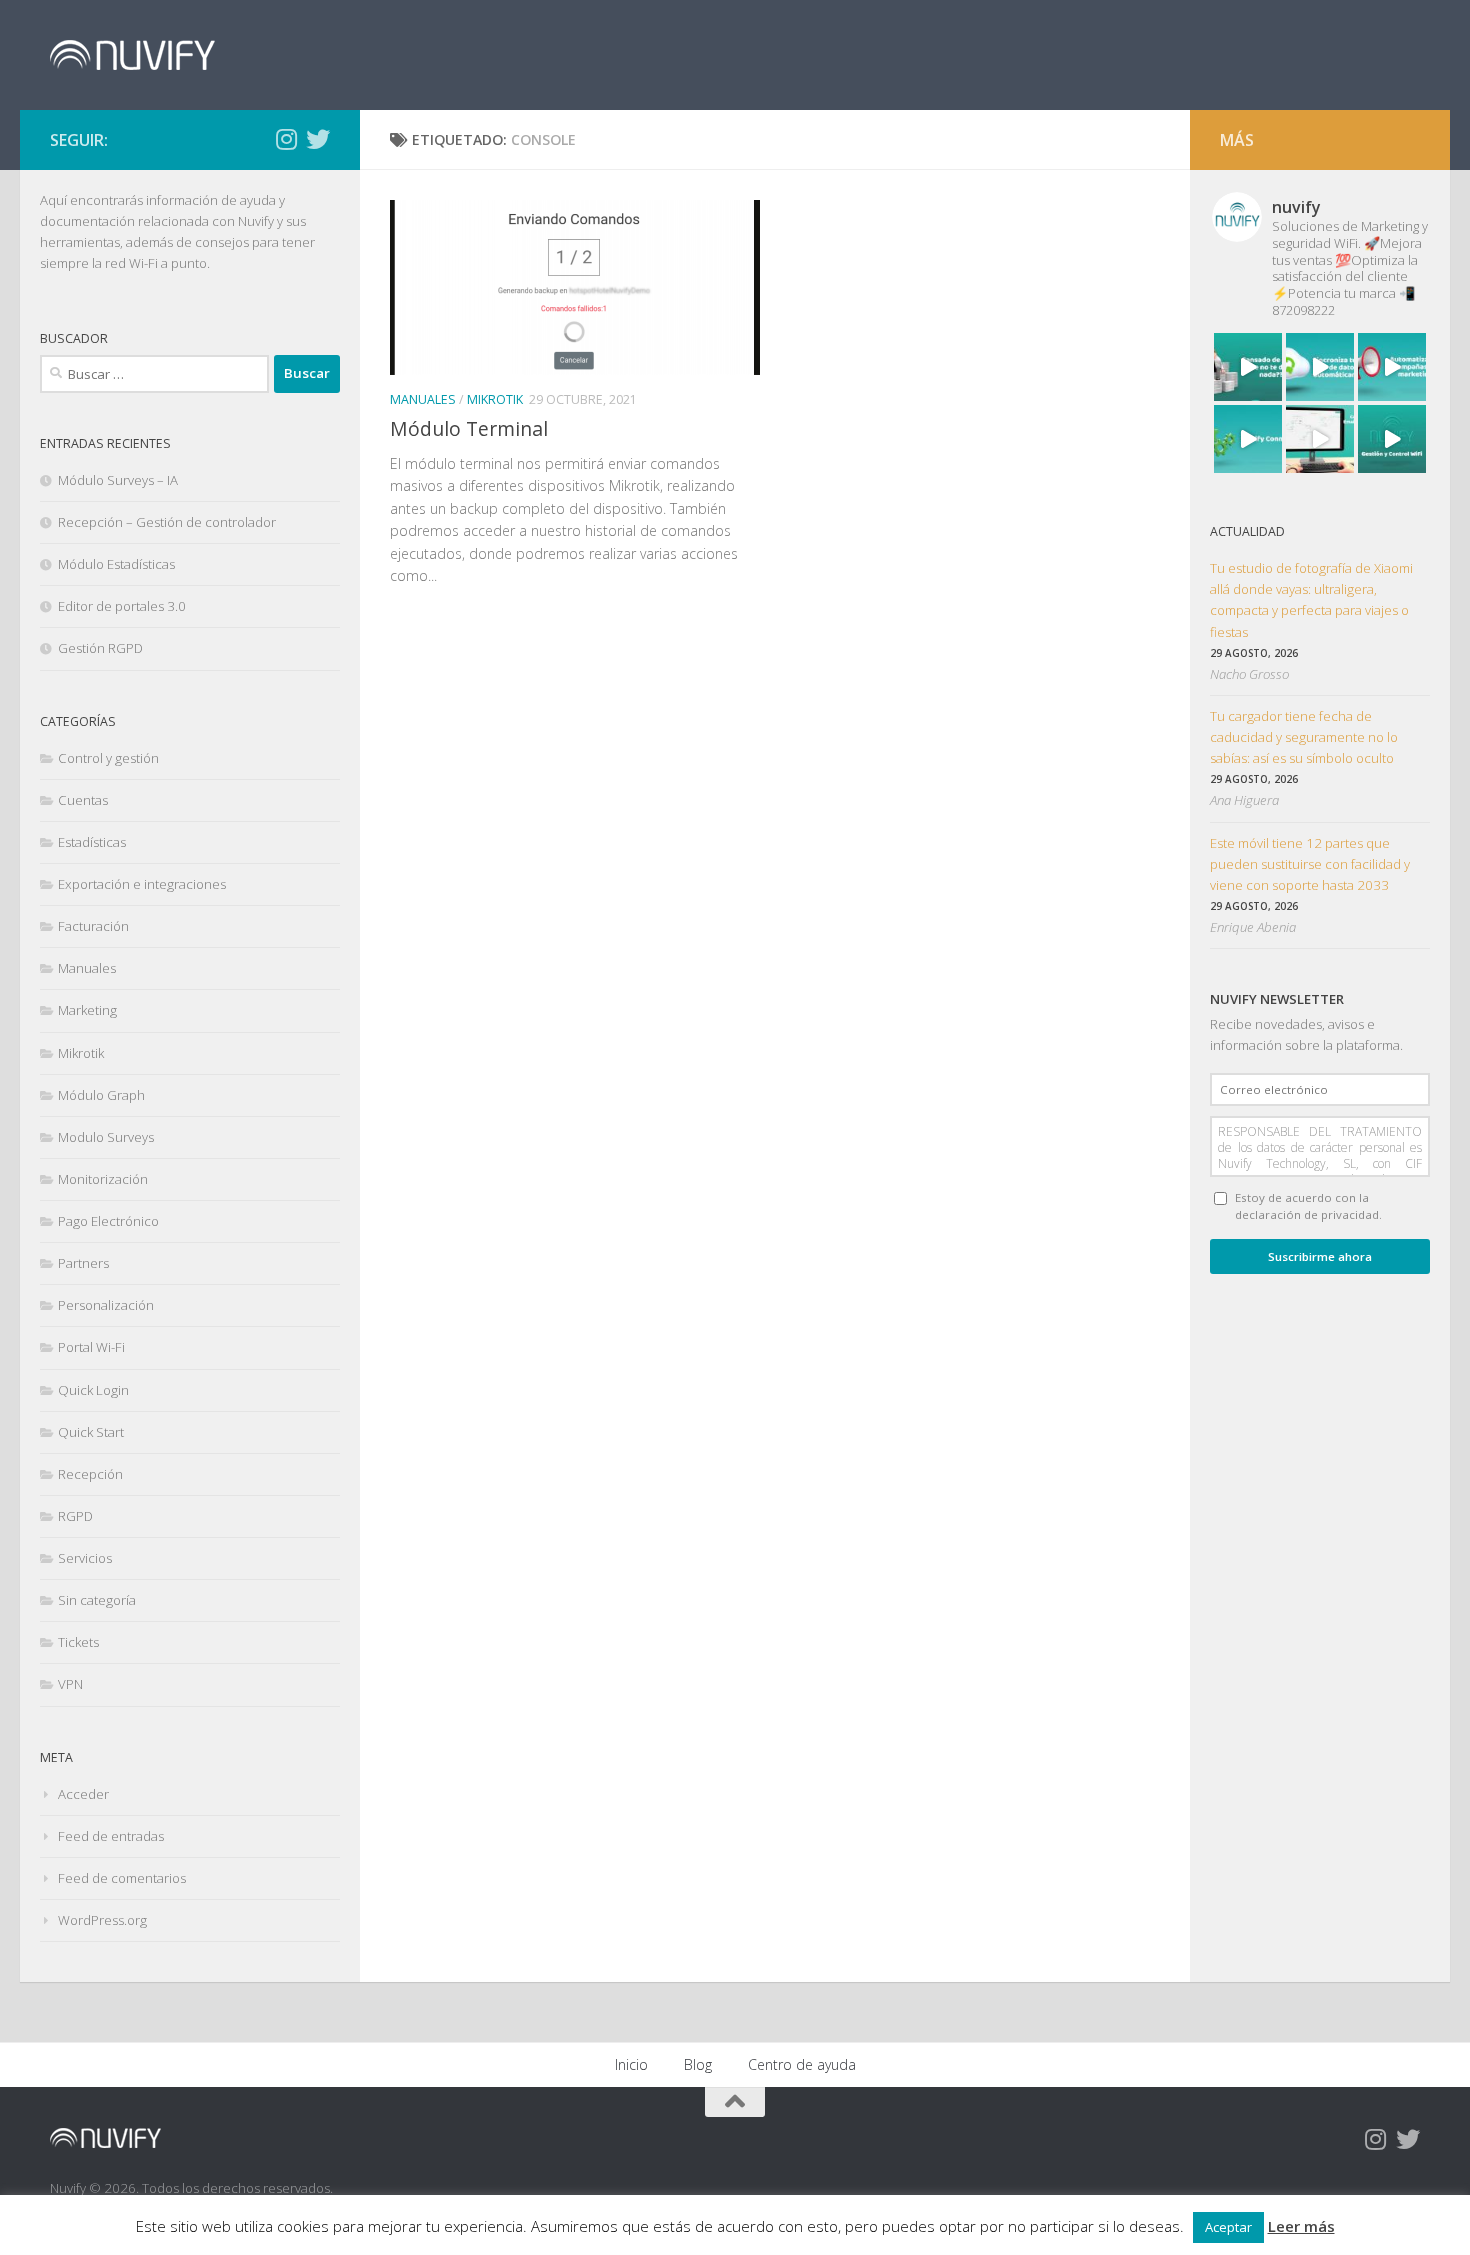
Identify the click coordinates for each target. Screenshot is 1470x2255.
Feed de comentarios (122, 1878)
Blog (698, 2064)
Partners (83, 1263)
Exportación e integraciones (142, 884)
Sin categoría (97, 1600)
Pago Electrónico (108, 1221)
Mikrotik (495, 399)
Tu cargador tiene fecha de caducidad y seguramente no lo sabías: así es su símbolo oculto (1304, 737)
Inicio (631, 2064)
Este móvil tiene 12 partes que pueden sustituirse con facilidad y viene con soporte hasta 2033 (1310, 864)
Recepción (90, 1474)
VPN (70, 1684)
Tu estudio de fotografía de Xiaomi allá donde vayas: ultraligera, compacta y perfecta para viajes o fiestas (1311, 599)
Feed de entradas (111, 1836)
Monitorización (103, 1179)
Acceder (83, 1794)
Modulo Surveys (106, 1137)
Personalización (106, 1305)
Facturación (93, 926)
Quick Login (93, 1390)
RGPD (75, 1516)
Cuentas (83, 800)
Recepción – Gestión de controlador (167, 522)
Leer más (1301, 2226)
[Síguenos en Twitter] (318, 139)
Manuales (423, 399)
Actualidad (1247, 531)
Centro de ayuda (802, 2064)
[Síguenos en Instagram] (286, 139)
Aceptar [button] (1228, 2227)
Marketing (87, 1010)
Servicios (85, 1558)
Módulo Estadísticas (116, 564)
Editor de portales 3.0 (122, 606)
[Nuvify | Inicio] (132, 55)
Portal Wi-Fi (91, 1347)
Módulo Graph (101, 1095)
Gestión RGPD (100, 648)
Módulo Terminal (469, 428)
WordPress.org (102, 1920)
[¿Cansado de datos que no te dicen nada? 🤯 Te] (1248, 367)
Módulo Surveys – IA (118, 480)
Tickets (78, 1642)
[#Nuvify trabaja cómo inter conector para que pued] (1320, 367)
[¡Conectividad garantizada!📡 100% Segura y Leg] (1392, 439)
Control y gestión (108, 758)
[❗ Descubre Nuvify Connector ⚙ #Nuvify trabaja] (1248, 439)
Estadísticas (92, 842)
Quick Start (91, 1432)
